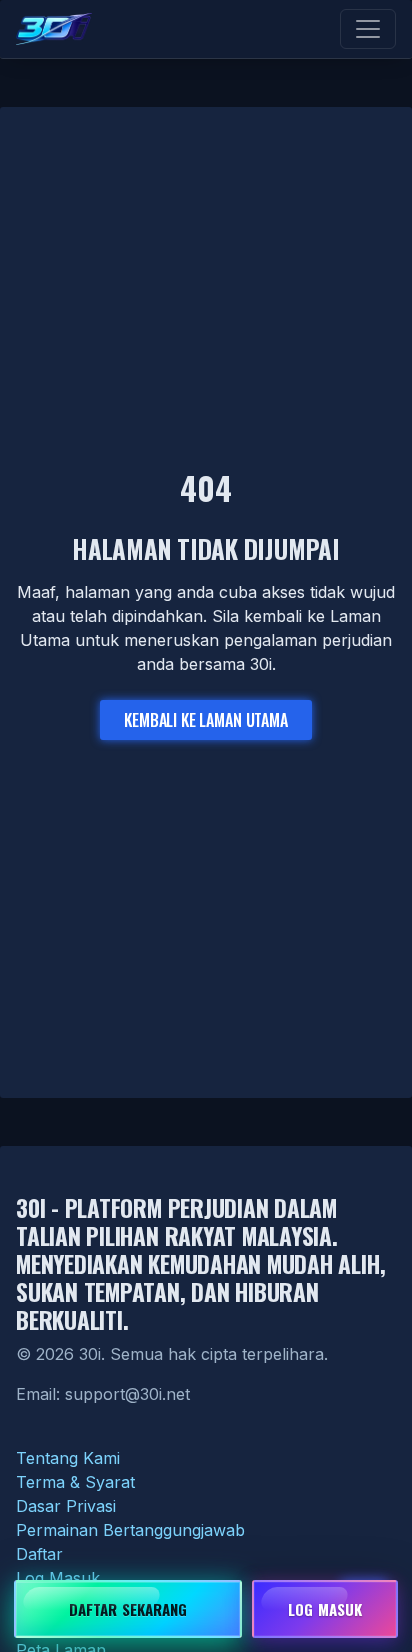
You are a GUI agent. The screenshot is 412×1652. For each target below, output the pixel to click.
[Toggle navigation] (368, 29)
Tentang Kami (68, 1458)
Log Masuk (58, 1578)
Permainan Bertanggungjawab (130, 1530)
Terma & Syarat (75, 1482)
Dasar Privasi (66, 1506)
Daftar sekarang (128, 1609)
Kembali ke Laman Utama (205, 720)
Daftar (39, 1554)
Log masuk (325, 1609)
